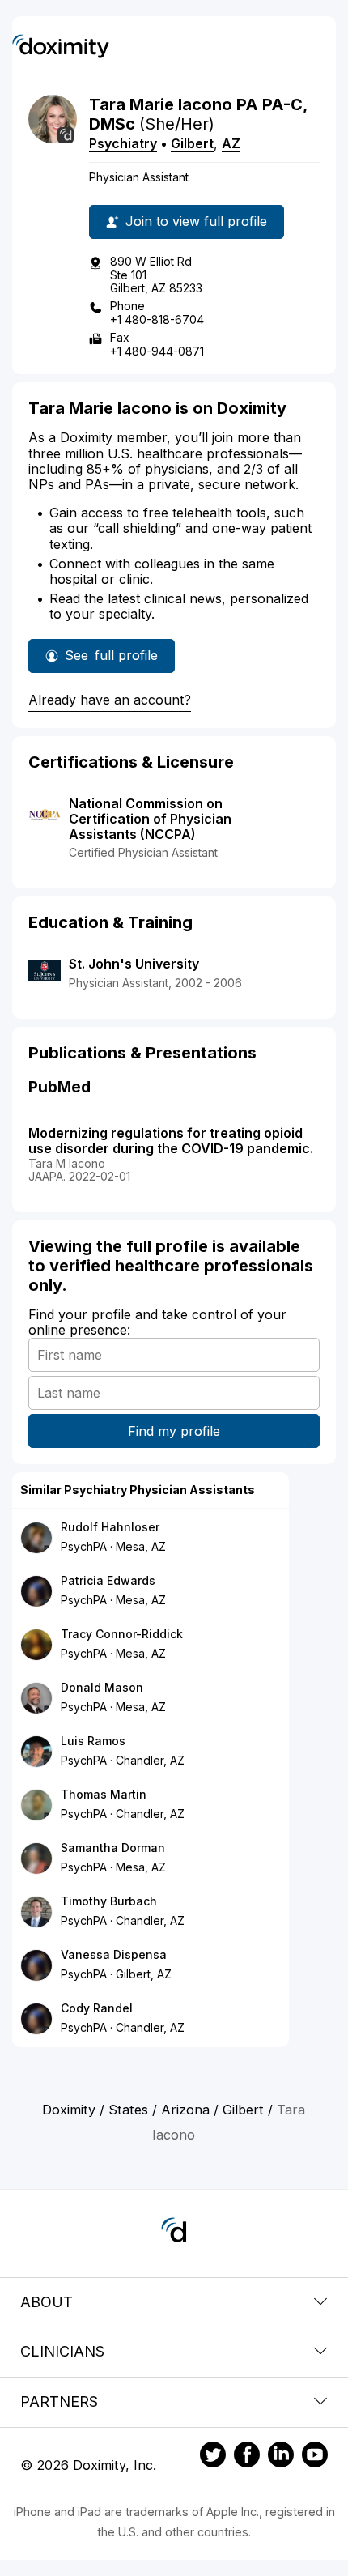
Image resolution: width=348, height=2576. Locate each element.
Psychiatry (123, 143)
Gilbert (192, 143)
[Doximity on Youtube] (315, 2457)
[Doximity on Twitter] (213, 2457)
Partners (59, 2401)
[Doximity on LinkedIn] (281, 2457)
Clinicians (62, 2351)
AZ (231, 143)
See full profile (111, 660)
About (47, 2302)
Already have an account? (110, 700)
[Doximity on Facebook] (247, 2457)
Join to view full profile (196, 221)
